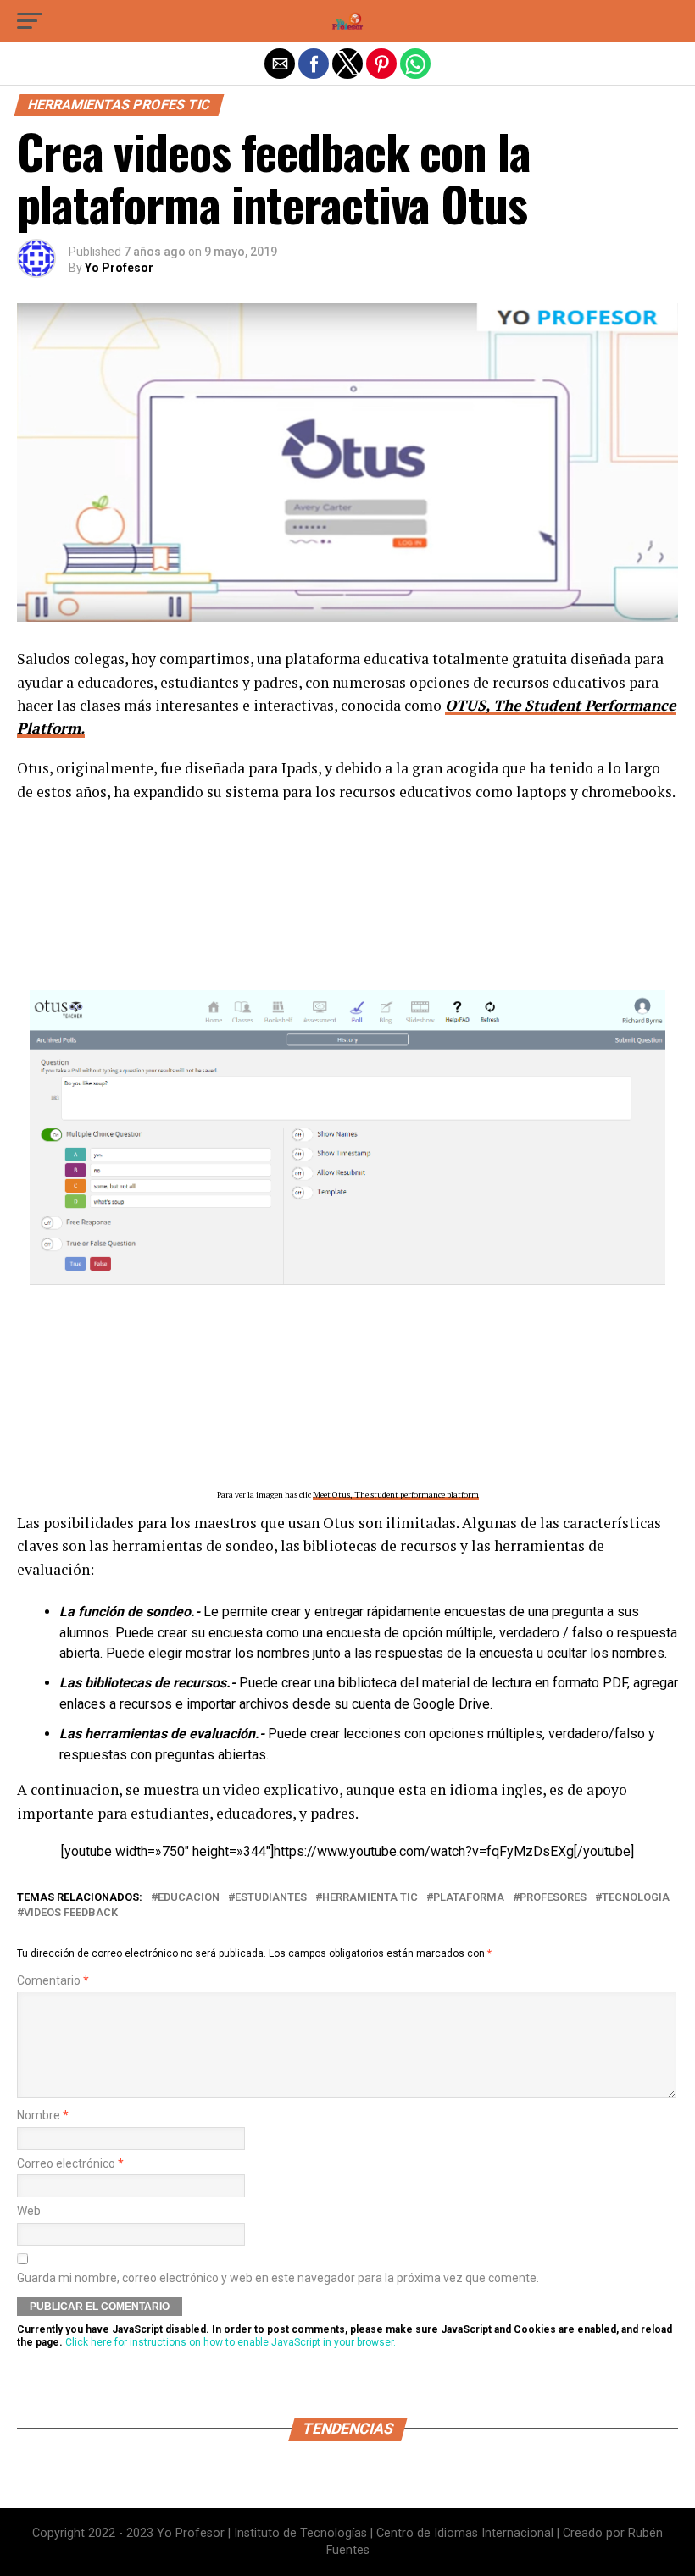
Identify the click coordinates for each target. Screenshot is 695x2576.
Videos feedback (71, 1913)
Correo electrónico (70, 2164)
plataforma (469, 1898)
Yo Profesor (119, 268)
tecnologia (636, 1898)
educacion (189, 1898)
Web (29, 2211)
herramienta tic (370, 1898)
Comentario (53, 1981)
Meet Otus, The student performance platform (396, 1495)
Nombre (43, 2116)
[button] (30, 21)
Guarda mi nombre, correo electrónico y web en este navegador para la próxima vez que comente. (278, 2278)
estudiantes (271, 1898)
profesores (553, 1898)
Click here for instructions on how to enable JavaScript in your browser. (231, 2342)
